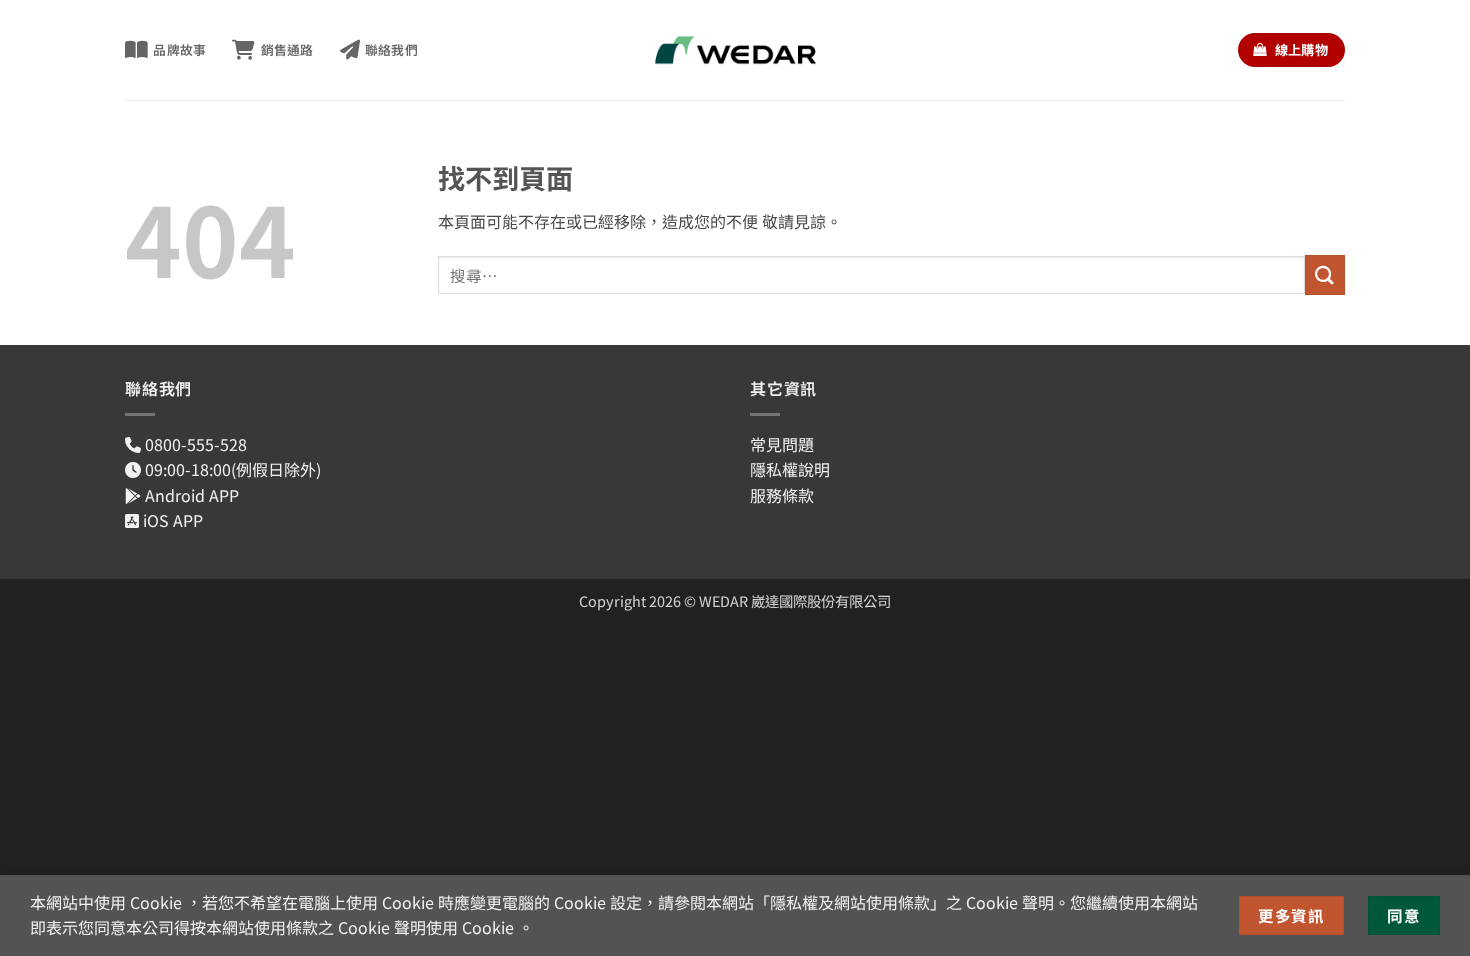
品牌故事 (179, 49)
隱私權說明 (790, 469)
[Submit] (1325, 274)
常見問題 (782, 444)
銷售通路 (287, 49)
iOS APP (171, 520)
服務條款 (782, 495)
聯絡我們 (391, 49)
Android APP (190, 495)
